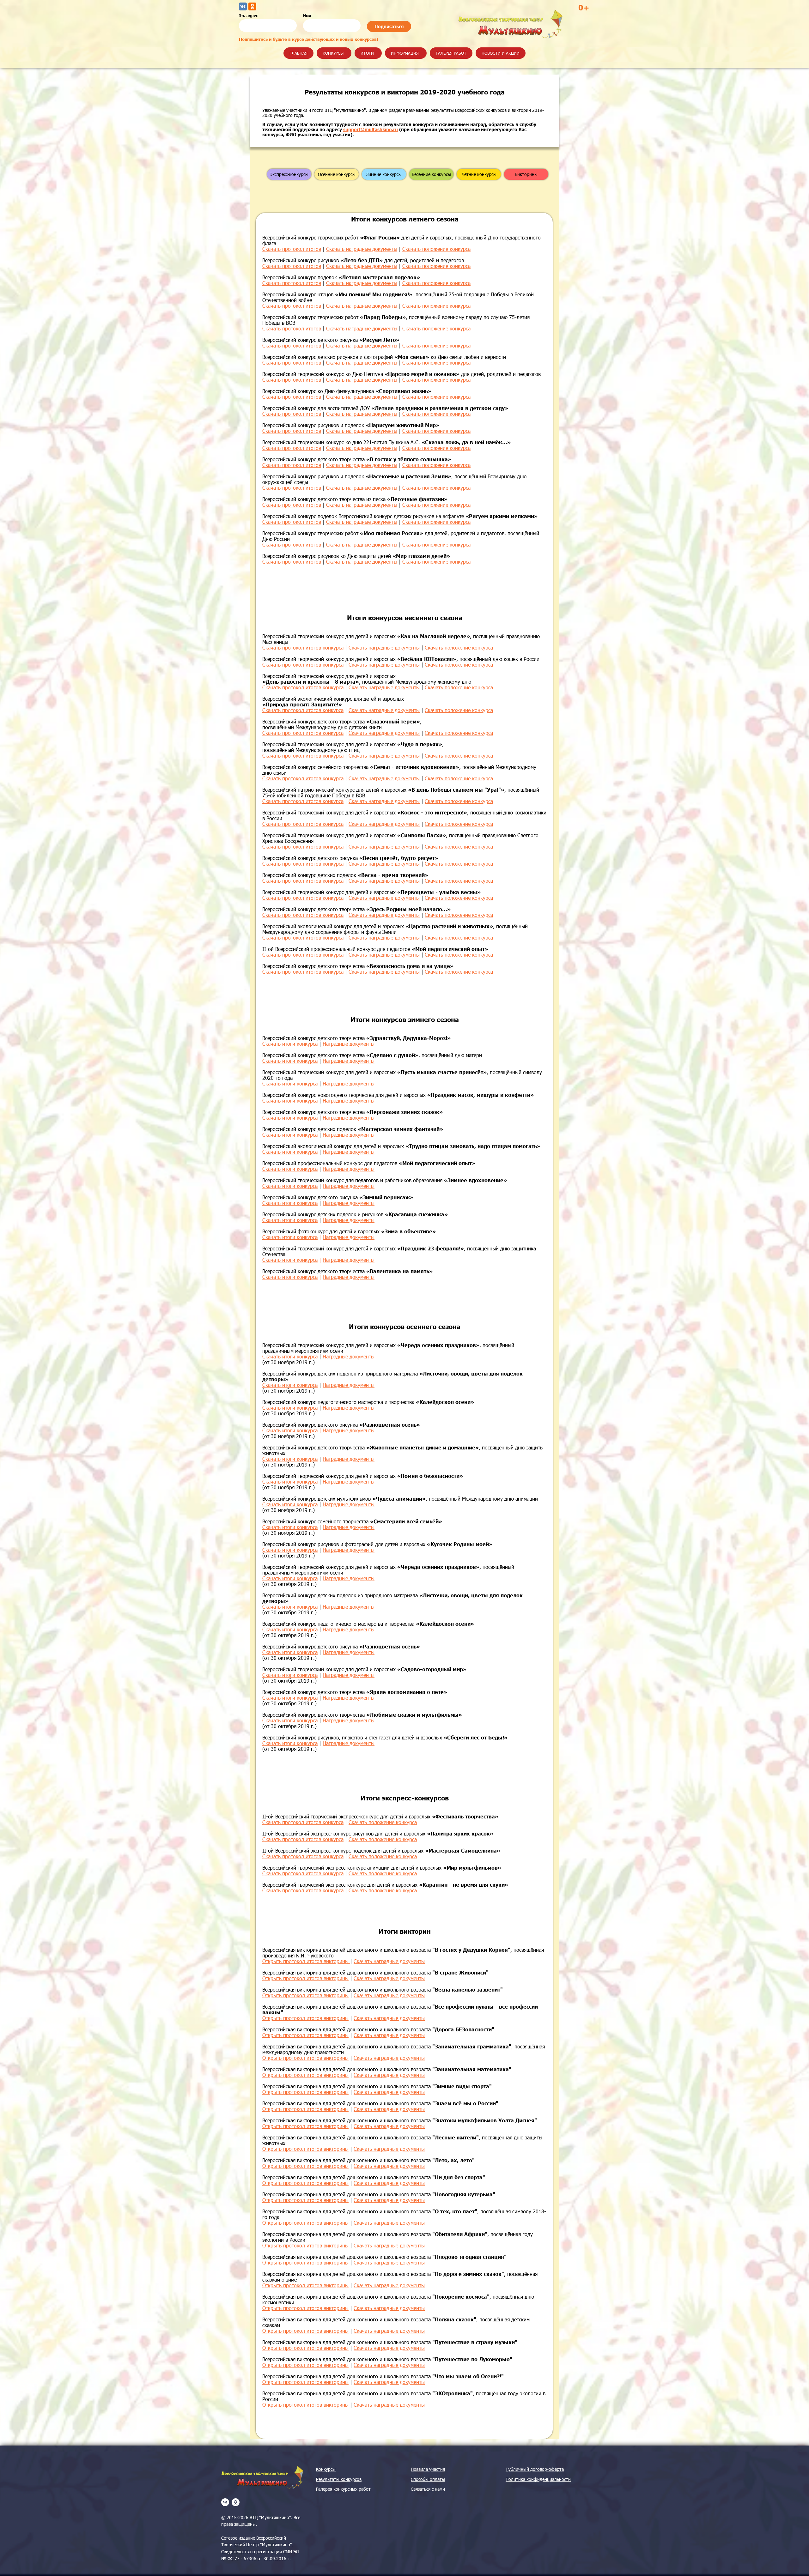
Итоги (367, 53)
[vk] (225, 2502)
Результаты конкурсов (339, 2479)
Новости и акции (501, 53)
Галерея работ (451, 53)
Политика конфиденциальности (538, 2479)
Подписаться (389, 26)
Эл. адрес (248, 15)
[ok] (236, 2502)
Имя (307, 15)
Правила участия (428, 2469)
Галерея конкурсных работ (343, 2489)
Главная (298, 53)
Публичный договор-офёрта (535, 2469)
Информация (405, 53)
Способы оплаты (428, 2479)
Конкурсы (333, 53)
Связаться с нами (428, 2489)
